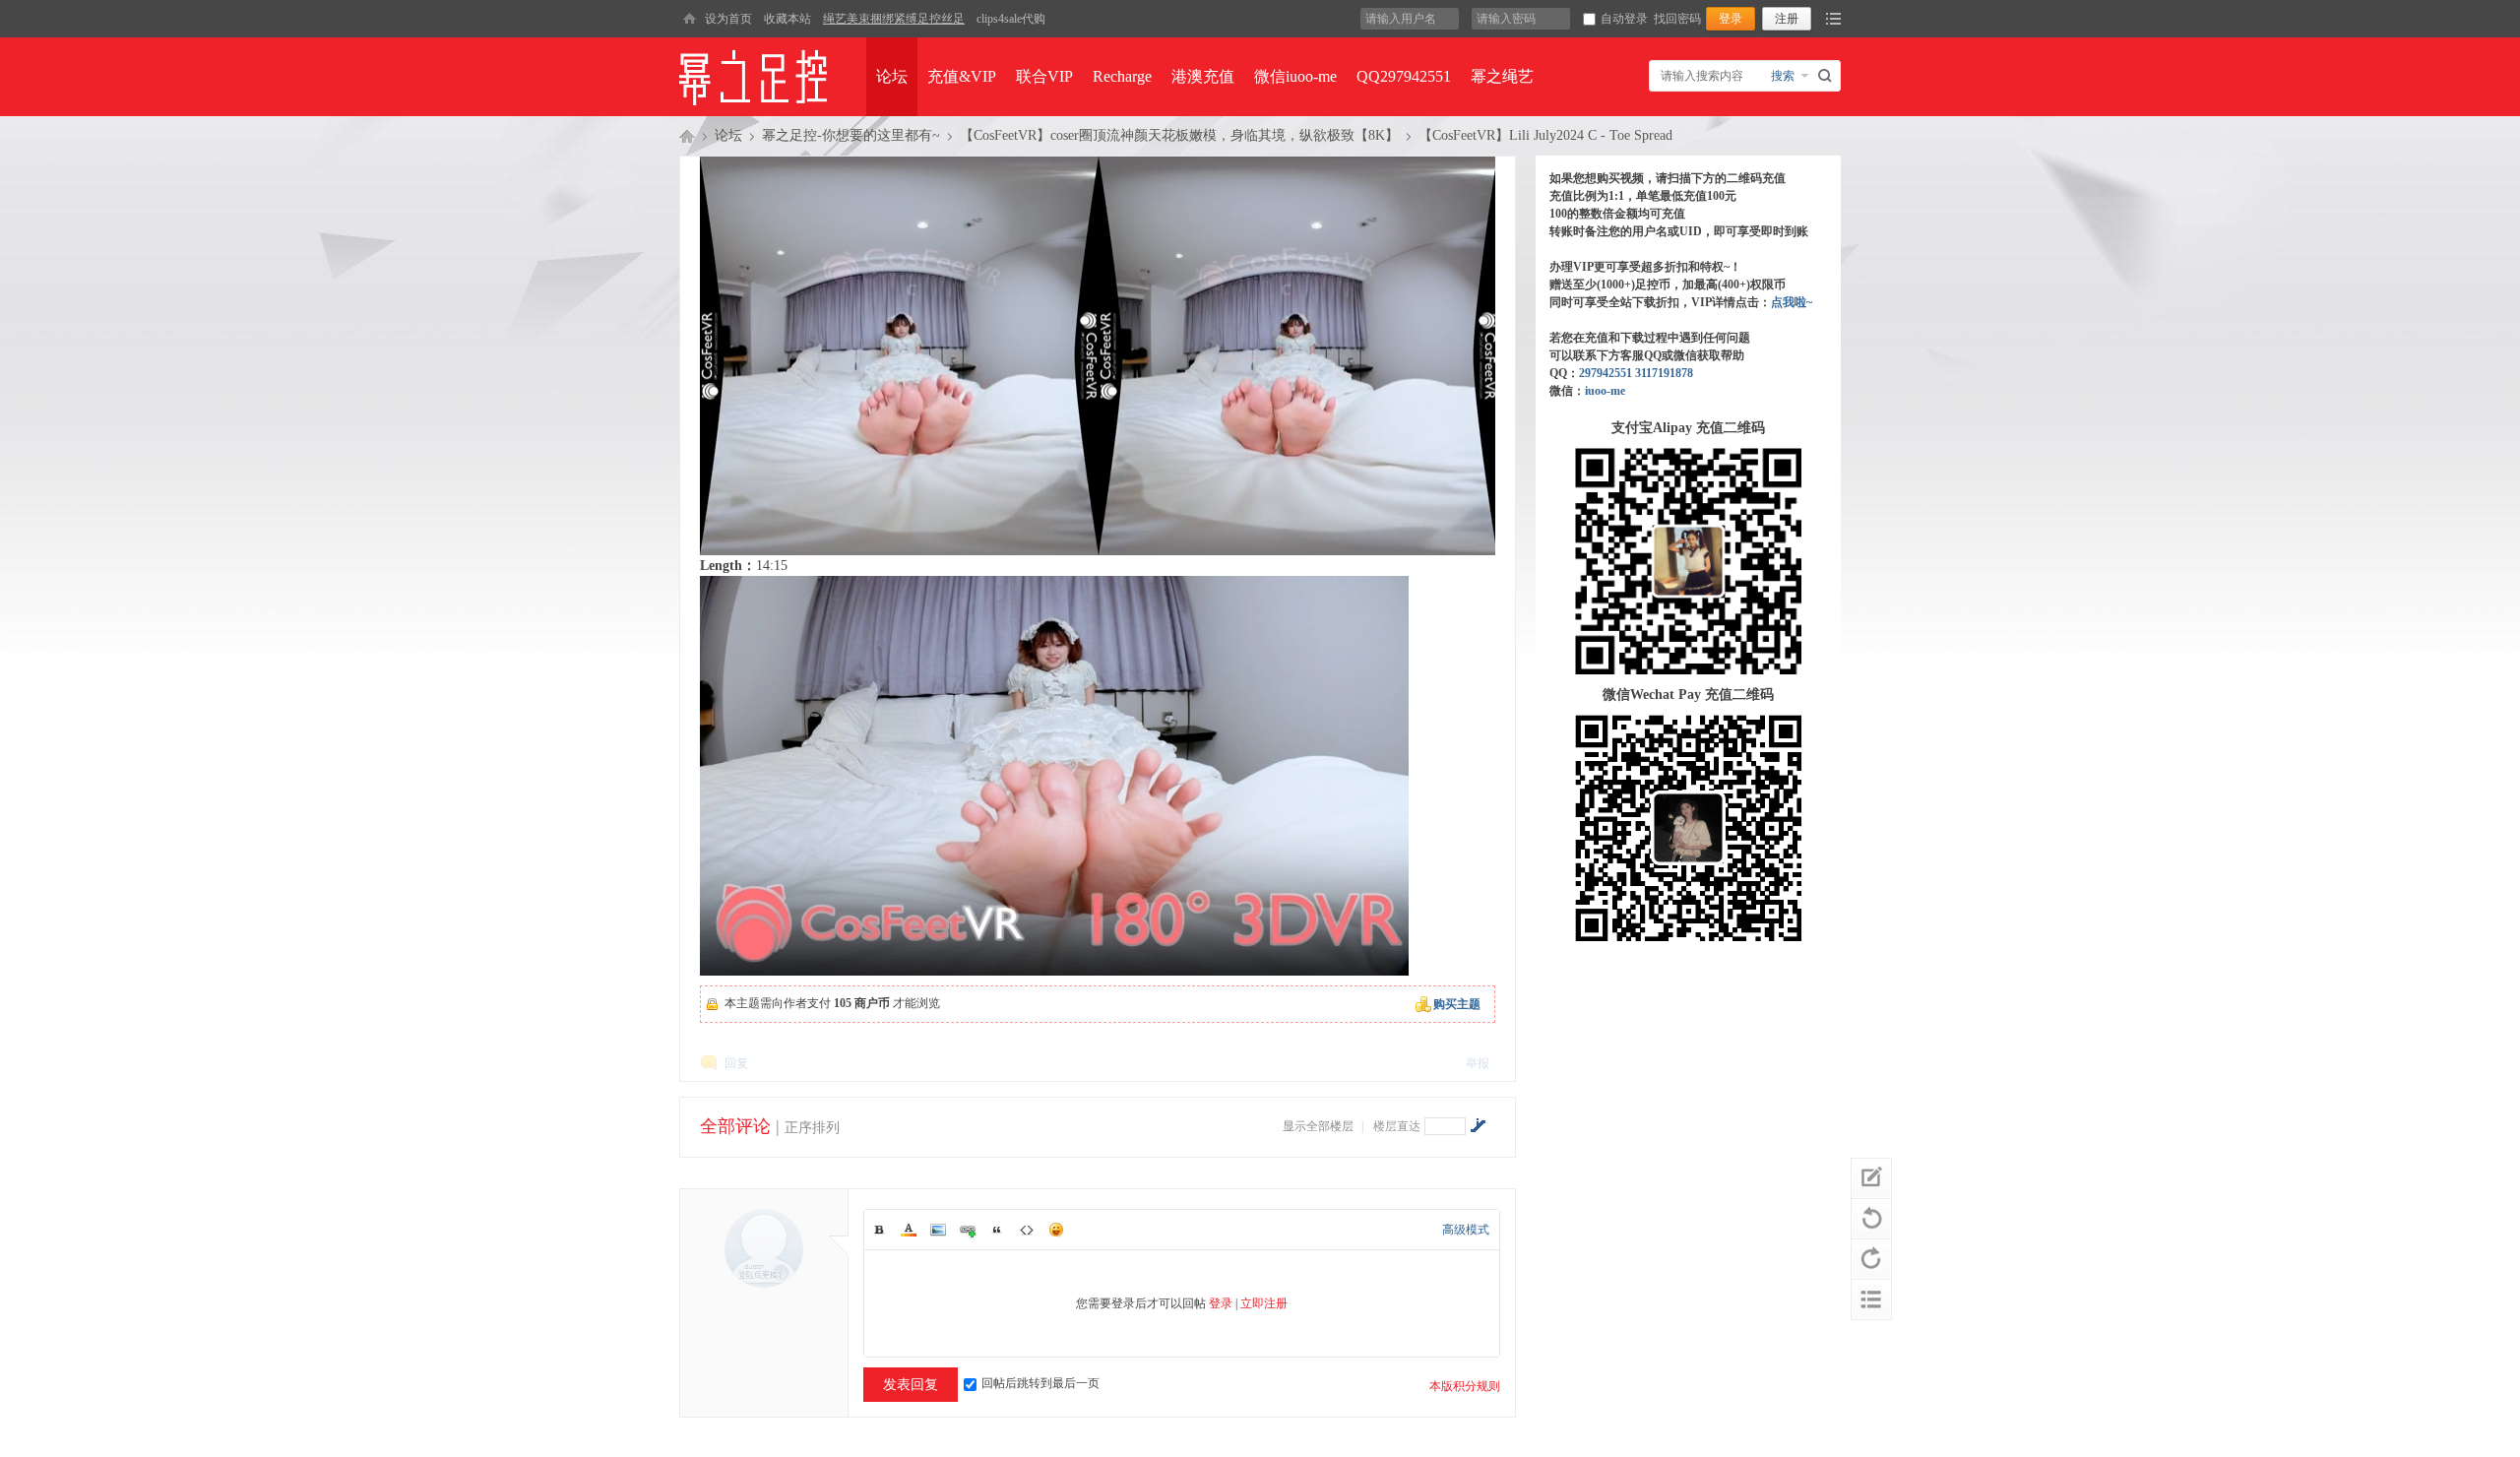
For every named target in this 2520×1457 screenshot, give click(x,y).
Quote (997, 1230)
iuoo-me (1605, 391)
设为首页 (728, 19)
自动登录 (1624, 19)
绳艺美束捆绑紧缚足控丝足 (894, 19)
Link (968, 1230)
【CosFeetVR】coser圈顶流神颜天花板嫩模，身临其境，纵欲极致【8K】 (1179, 135)
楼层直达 (1397, 1126)
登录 (1221, 1303)
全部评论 (735, 1126)
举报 (1478, 1063)
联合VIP (1044, 76)
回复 (736, 1063)
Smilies (1056, 1230)
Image (938, 1230)
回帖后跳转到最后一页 (1040, 1383)
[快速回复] (1871, 1178)
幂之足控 (687, 136)
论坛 (892, 76)
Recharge (1122, 76)
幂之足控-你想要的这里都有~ (851, 135)
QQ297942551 (1404, 76)
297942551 (1606, 373)
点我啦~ (1792, 302)
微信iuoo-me (1295, 76)
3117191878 (1664, 373)
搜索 (1783, 76)
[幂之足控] (689, 19)
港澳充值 (1203, 76)
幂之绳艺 (1502, 76)
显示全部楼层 (1318, 1126)
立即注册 (1264, 1303)
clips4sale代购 (1011, 19)
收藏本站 (787, 19)
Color (909, 1230)
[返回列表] (1871, 1299)
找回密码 (1677, 19)
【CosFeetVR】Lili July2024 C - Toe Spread (1545, 135)
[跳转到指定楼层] (1478, 1125)
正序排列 (812, 1128)
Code (1027, 1230)
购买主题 (1457, 1004)
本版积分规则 (1465, 1386)
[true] (1827, 76)
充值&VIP (962, 76)
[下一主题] (1871, 1259)
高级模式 (1466, 1230)
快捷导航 (1833, 19)
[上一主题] (1871, 1219)
